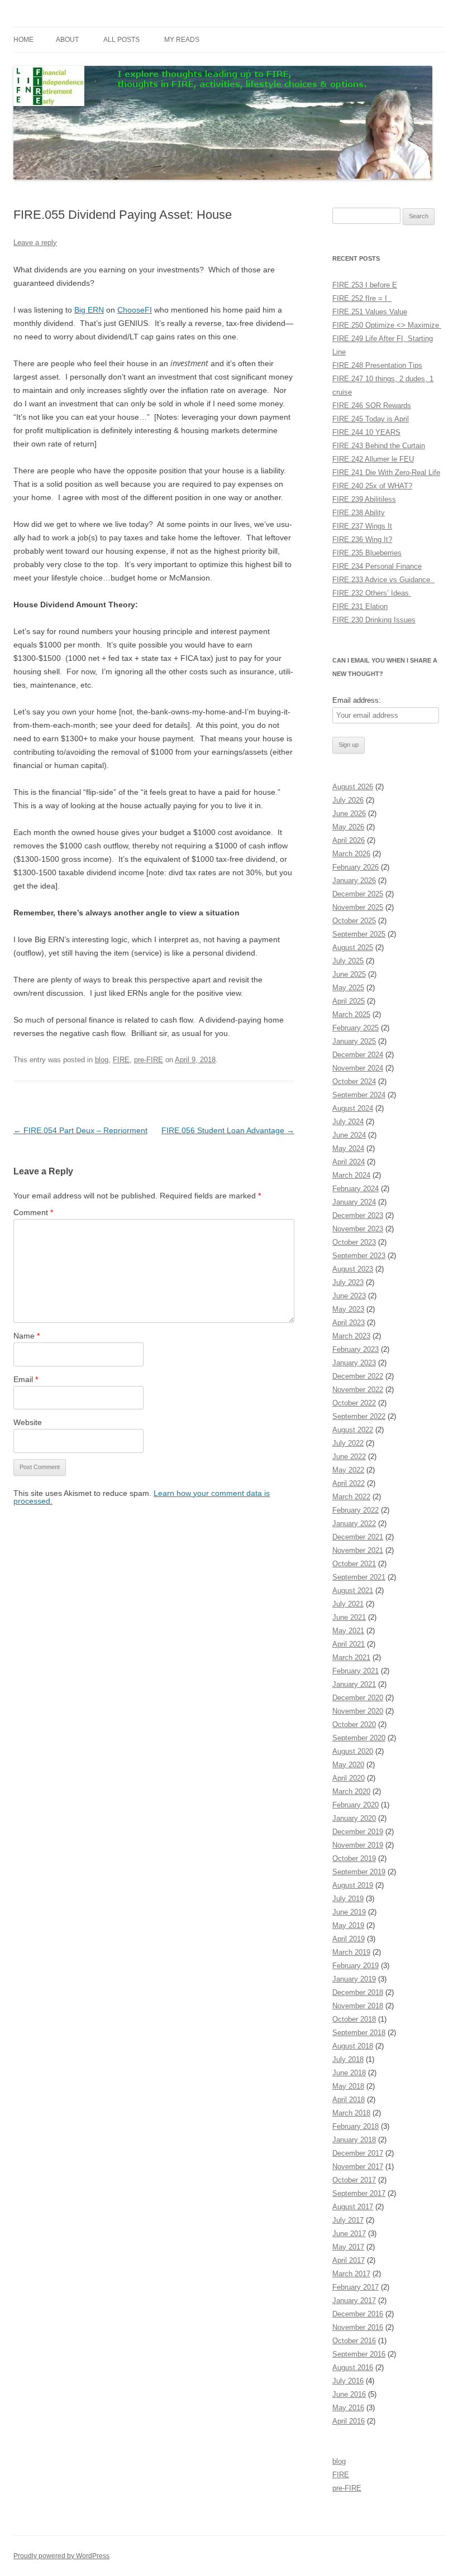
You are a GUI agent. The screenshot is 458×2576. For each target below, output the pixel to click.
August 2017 (353, 2207)
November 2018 (358, 2006)
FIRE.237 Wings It (362, 526)
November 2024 (358, 1068)
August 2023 (353, 1269)
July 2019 (348, 1899)
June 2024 (349, 1135)
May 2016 (348, 2408)
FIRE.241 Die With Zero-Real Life (386, 472)
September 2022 (359, 1416)
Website (28, 1422)
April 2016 (349, 2421)
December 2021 (358, 1537)
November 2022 (358, 1390)
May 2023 (348, 1309)
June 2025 (349, 974)
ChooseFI (135, 310)
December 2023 (358, 1215)
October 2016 (354, 2341)
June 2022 (349, 1457)
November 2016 (358, 2327)
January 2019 (354, 1979)
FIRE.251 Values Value (370, 312)
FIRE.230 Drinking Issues (374, 620)
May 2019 (348, 1925)
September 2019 (359, 1872)
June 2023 (349, 1296)
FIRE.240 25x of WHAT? (372, 486)
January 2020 (354, 1818)
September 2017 (359, 2193)
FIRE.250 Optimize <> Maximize (387, 325)
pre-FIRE (149, 1060)
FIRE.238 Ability (359, 513)
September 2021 (359, 1577)
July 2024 (348, 1122)
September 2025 (359, 934)
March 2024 (351, 1175)
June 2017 (349, 2234)
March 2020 (351, 1791)
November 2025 (358, 907)
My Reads (182, 40)
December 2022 (358, 1376)
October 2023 (354, 1242)
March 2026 (351, 854)
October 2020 (354, 1724)
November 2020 (358, 1711)
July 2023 (348, 1282)
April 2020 (349, 1778)
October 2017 (354, 2180)
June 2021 (349, 1617)
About (67, 40)
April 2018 (349, 2100)
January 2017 (354, 2301)
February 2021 (356, 1671)
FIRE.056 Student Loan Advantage (228, 1130)
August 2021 (353, 1591)
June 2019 (349, 1912)
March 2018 (351, 2113)
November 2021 (358, 1550)
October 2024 (354, 1081)
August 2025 (353, 948)
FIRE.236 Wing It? (362, 539)
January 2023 (354, 1363)
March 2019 (351, 1952)
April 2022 (349, 1483)
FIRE (121, 1060)
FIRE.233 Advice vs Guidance (383, 580)
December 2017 (358, 2153)
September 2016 (359, 2354)
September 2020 (359, 1738)
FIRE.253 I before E (365, 285)
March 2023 (351, 1336)
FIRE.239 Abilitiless (364, 499)
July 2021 (348, 1604)
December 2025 (358, 894)
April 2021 (349, 1644)
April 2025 (349, 1001)
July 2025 (348, 961)
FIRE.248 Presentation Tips (377, 365)
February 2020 (356, 1805)
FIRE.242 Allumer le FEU (373, 459)
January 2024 (354, 1202)
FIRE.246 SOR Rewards (372, 406)
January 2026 (354, 881)
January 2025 (354, 1041)
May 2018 (348, 2086)
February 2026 (356, 867)
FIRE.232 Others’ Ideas (372, 593)
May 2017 (348, 2247)
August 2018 (353, 2046)
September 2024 (359, 1095)
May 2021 (348, 1631)
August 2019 (353, 1885)
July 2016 (348, 2381)
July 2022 (348, 1443)
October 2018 (354, 2019)
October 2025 (354, 921)
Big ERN (89, 310)
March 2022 (351, 1497)
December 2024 (358, 1055)
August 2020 (353, 1751)
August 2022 (353, 1430)
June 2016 (349, 2394)
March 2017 (351, 2274)
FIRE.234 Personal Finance (377, 566)
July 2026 (348, 800)
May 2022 (348, 1470)
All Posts (121, 40)
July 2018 (348, 2059)
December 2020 (358, 1698)
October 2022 (354, 1403)
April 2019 (349, 1939)
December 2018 (358, 1992)
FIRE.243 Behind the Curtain (379, 446)
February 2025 (356, 1028)
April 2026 (349, 840)
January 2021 (354, 1684)
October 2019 (354, 1858)
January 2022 (354, 1524)
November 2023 (358, 1229)
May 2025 (348, 988)
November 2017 (358, 2167)
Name (27, 1336)
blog (102, 1060)
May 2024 (348, 1148)
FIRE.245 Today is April (371, 419)
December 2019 (358, 1832)
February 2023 (356, 1349)
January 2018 (354, 2140)
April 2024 (349, 1162)
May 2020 (348, 1765)
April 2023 (349, 1323)
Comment (33, 1212)
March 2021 (351, 1658)
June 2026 (349, 814)
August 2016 (353, 2368)
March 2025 (351, 1014)
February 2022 (356, 1510)
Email (26, 1379)
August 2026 (353, 787)
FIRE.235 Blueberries (367, 553)
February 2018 (356, 2126)
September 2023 (359, 1256)
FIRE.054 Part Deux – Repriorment (80, 1130)
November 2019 (358, 1845)
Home (23, 40)
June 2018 (349, 2073)
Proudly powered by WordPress (61, 2556)
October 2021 (354, 1564)
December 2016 (358, 2314)
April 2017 (349, 2260)
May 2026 (348, 827)
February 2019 (356, 1966)
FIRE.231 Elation (360, 606)
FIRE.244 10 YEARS (366, 432)
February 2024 (356, 1189)
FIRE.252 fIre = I (362, 298)
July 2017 (348, 2220)
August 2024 (353, 1108)
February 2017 (356, 2287)
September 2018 (359, 2033)
